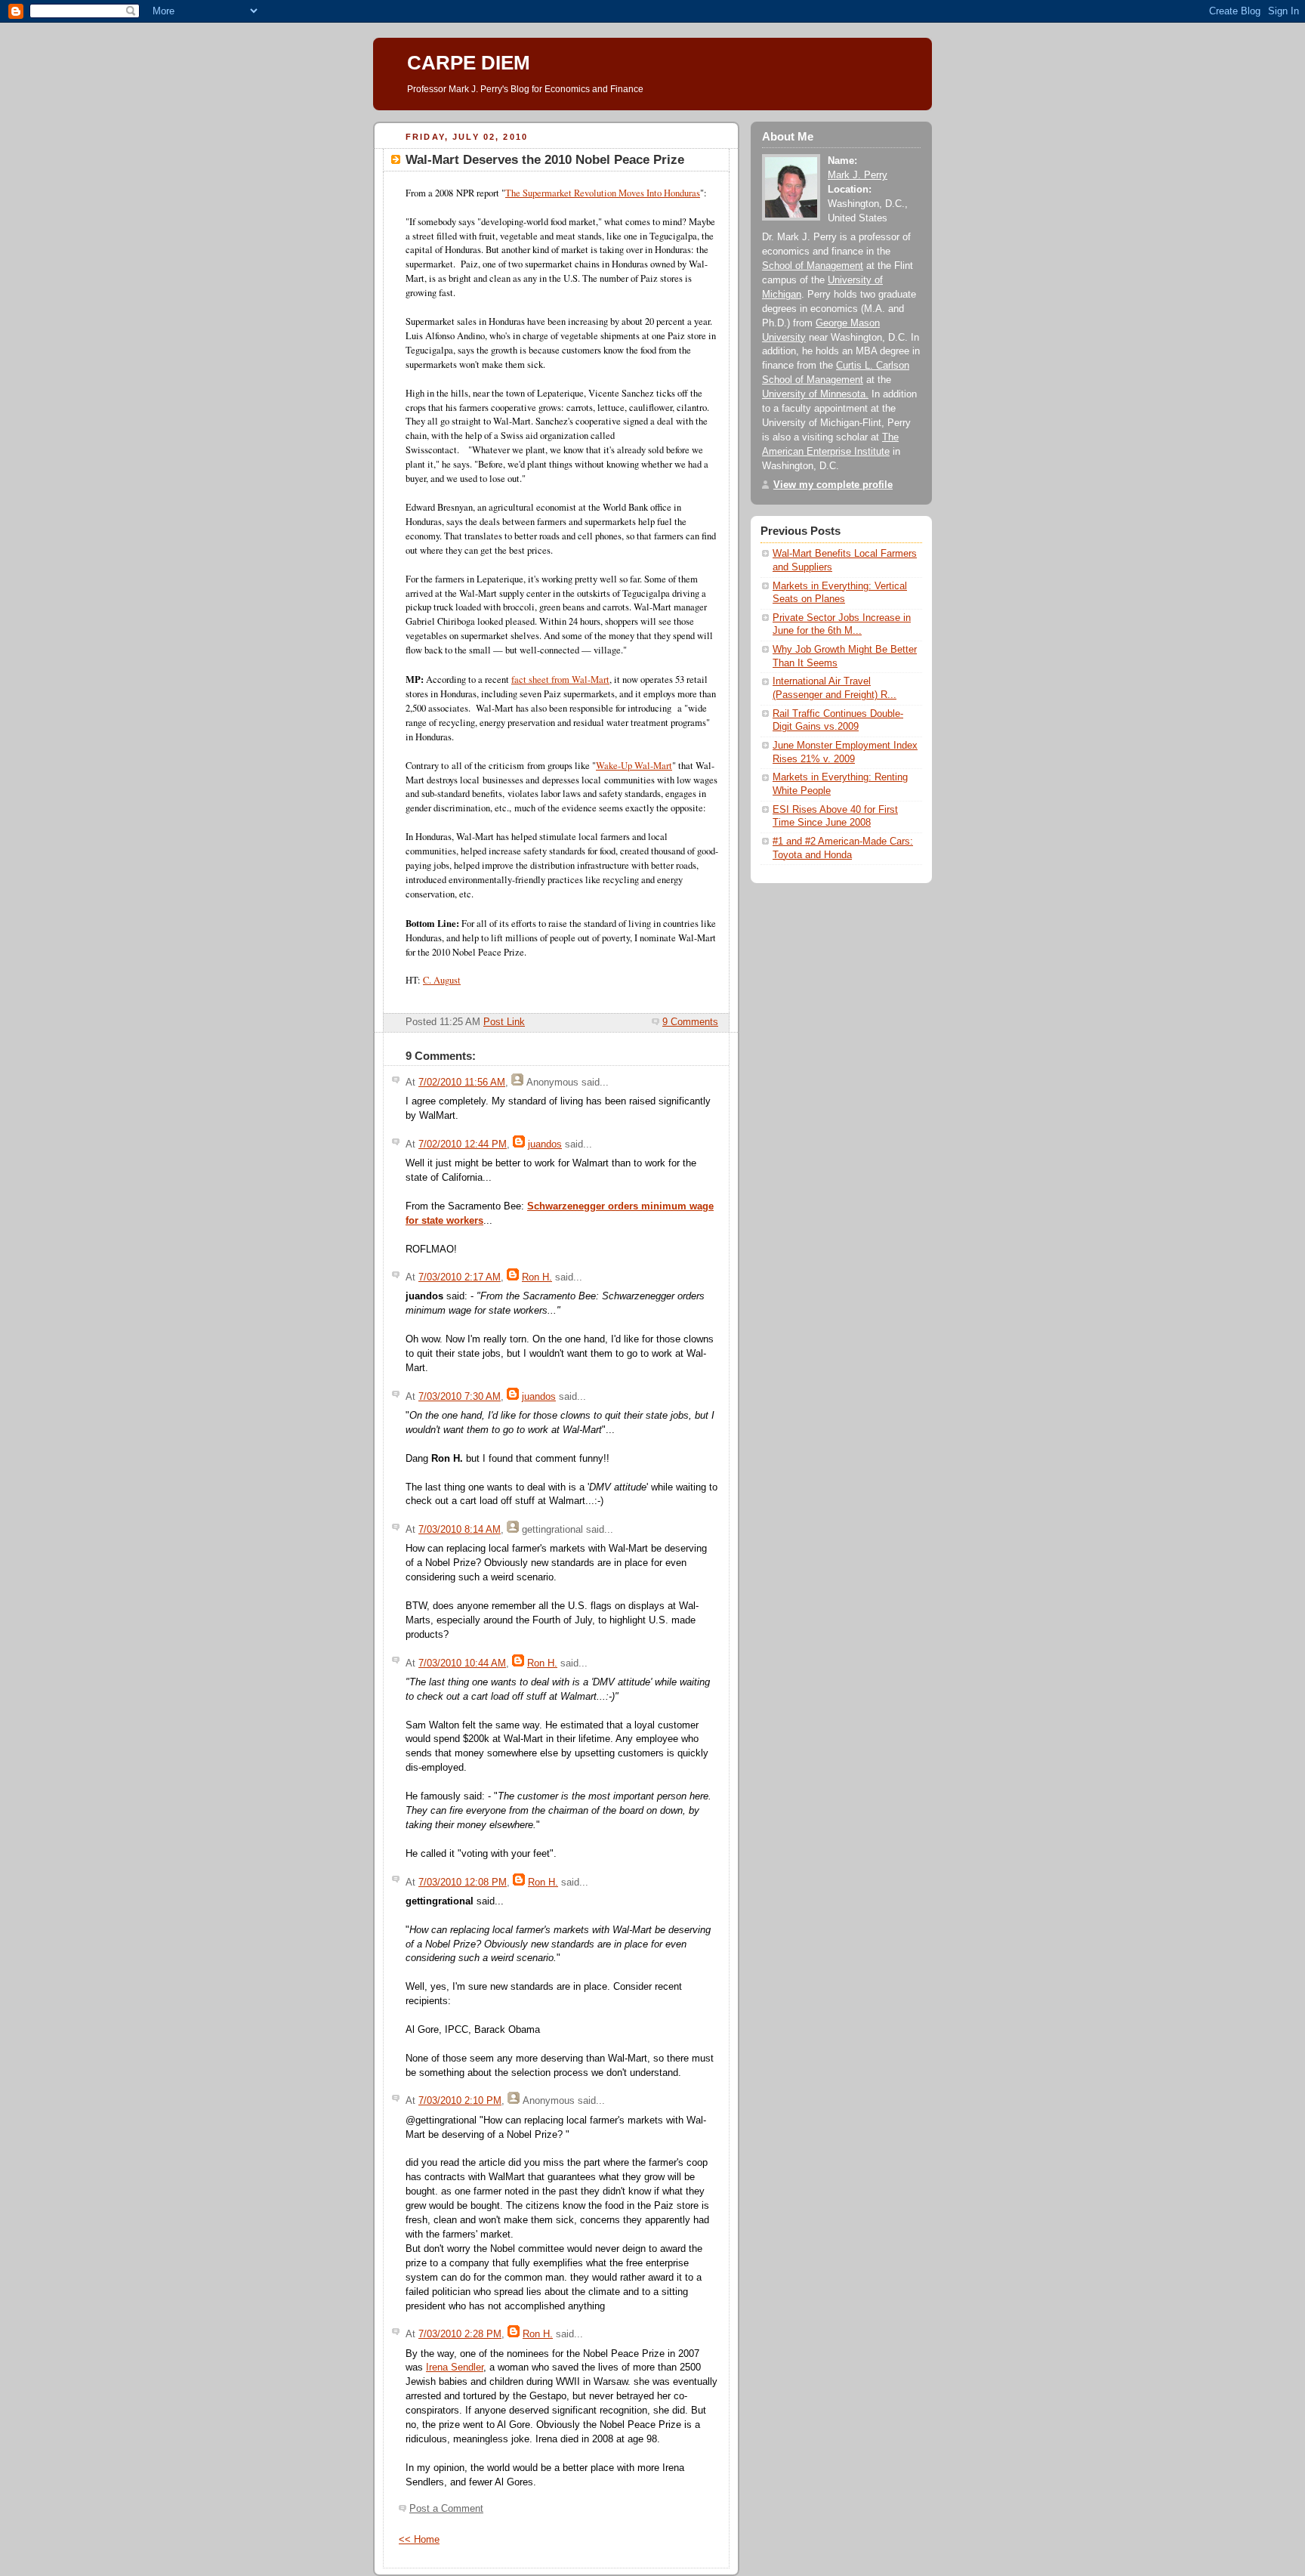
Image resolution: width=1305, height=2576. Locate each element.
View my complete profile (833, 485)
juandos (545, 1144)
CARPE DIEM (469, 63)
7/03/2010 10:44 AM (462, 1663)
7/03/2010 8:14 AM (460, 1530)
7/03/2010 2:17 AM (460, 1277)
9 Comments (690, 1022)
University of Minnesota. (815, 394)
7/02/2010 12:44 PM (463, 1144)
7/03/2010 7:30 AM (460, 1397)
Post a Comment (446, 2509)
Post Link (504, 1022)
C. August (442, 980)
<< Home (419, 2540)
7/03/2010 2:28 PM (460, 2334)
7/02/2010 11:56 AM (462, 1083)
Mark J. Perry (858, 175)
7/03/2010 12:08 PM (463, 1883)
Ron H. (537, 1277)
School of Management (813, 266)
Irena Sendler (455, 2368)
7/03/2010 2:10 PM (460, 2101)
